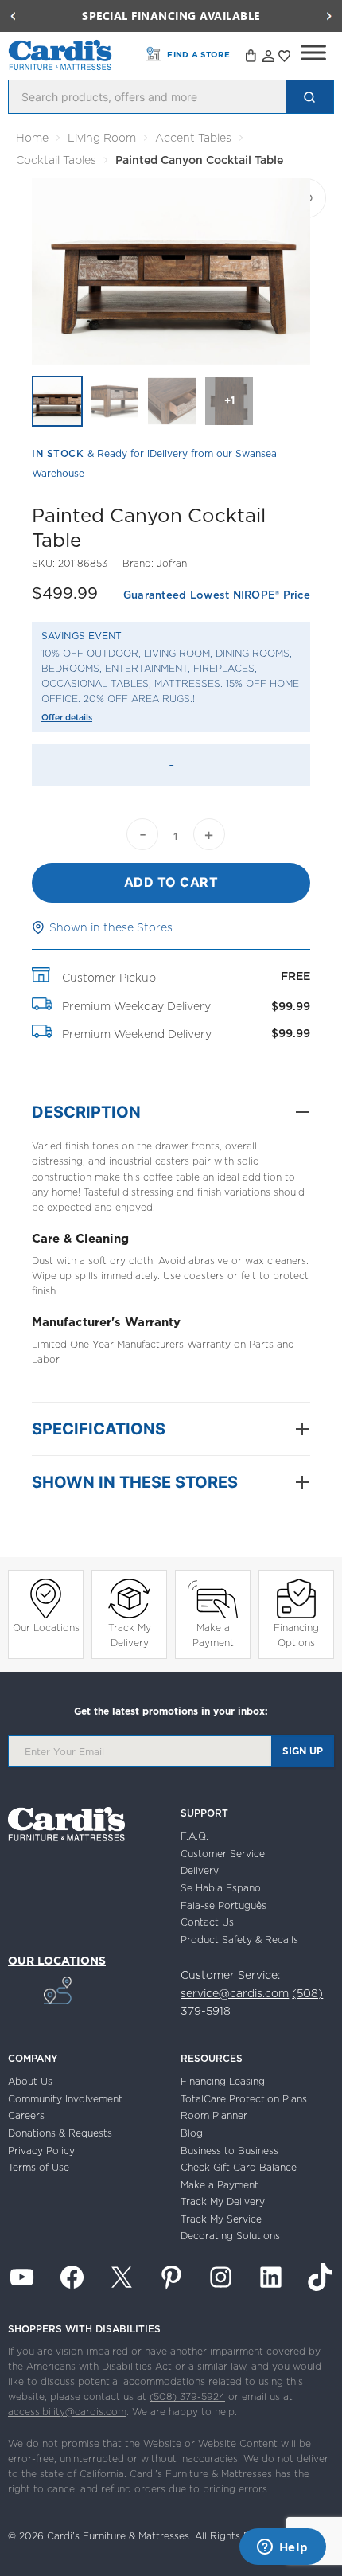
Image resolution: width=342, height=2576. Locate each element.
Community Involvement (65, 2099)
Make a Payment (213, 1635)
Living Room (102, 138)
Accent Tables (193, 138)
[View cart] (252, 58)
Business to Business (229, 2151)
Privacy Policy (41, 2151)
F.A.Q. (194, 1836)
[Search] (309, 97)
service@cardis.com (235, 1993)
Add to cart (171, 882)
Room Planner (214, 2115)
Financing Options (296, 1635)
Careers (26, 2115)
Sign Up (303, 1751)
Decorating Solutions (230, 2236)
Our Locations (46, 1628)
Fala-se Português (223, 1905)
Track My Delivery (130, 1635)
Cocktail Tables (56, 160)
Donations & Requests (60, 2133)
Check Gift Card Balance (239, 2167)
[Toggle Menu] (313, 53)
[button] (13, 16)
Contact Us (207, 1922)
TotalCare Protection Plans (244, 2099)
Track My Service (221, 2219)
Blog (192, 2133)
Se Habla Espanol (222, 1888)
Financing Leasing (223, 2081)
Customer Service (223, 1854)
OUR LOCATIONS (57, 1961)
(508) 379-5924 (187, 2396)
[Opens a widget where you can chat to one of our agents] (282, 2548)
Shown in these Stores (111, 927)
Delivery (200, 1870)
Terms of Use (39, 2167)
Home (32, 138)
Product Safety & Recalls (239, 1940)
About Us (30, 2081)
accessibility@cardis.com (67, 2412)
